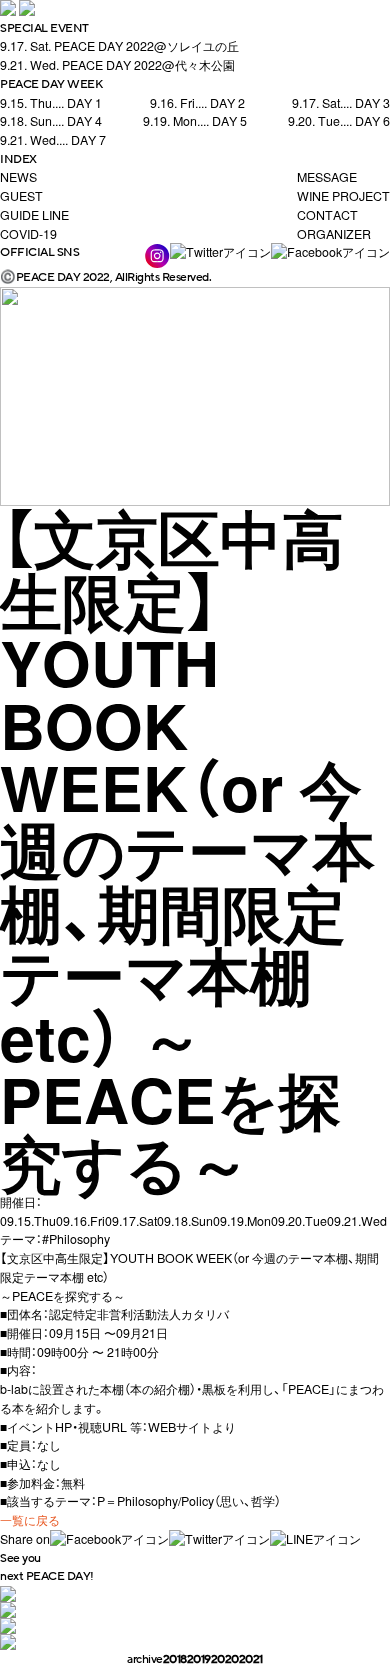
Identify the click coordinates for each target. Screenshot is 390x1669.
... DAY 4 (51, 121)
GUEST (21, 196)
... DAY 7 (53, 140)
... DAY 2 (197, 103)
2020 (225, 1659)
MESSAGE (327, 177)
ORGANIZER (334, 234)
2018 (175, 1659)
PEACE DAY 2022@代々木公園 (117, 65)
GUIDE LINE (34, 215)
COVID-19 (28, 234)
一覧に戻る (30, 1520)
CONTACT (327, 215)
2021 (251, 1659)
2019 (199, 1659)
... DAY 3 (341, 103)
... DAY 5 (195, 121)
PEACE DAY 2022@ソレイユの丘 (119, 46)
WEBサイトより (192, 1427)
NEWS (18, 177)
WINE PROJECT (343, 196)
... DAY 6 (339, 121)
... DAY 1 (51, 103)
